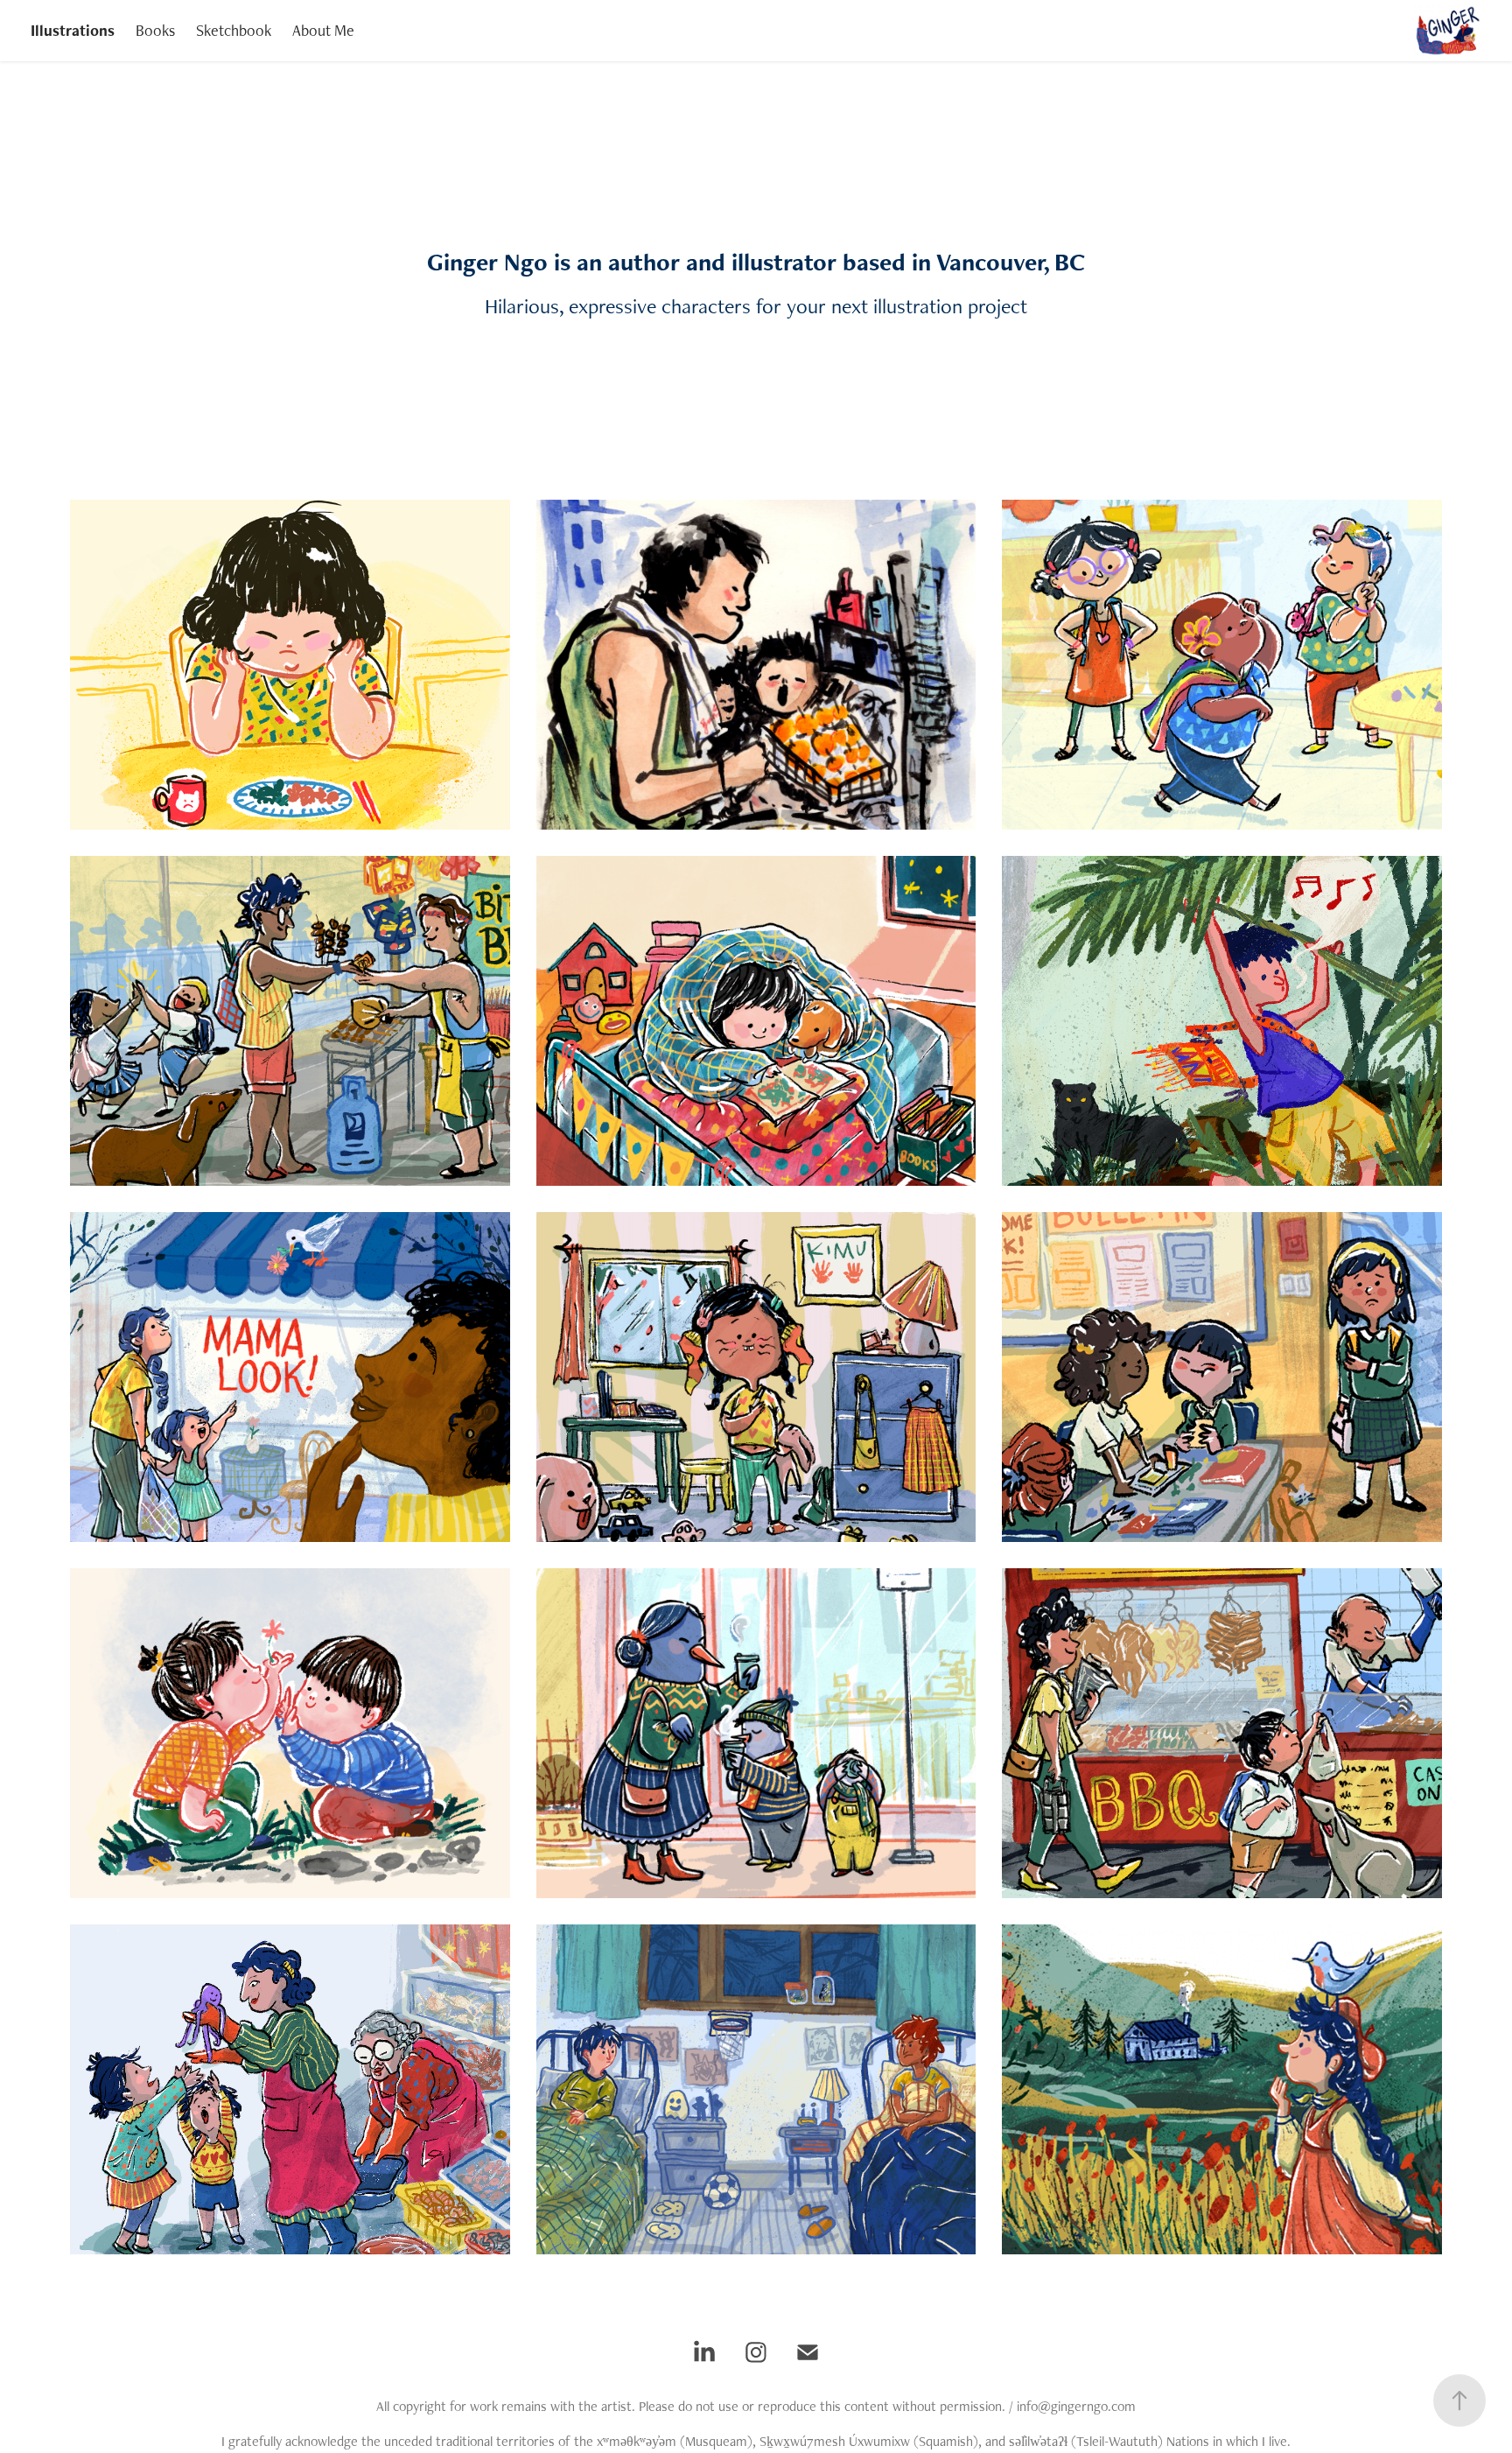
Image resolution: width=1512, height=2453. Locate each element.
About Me (323, 30)
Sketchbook (234, 30)
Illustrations (73, 30)
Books (155, 30)
